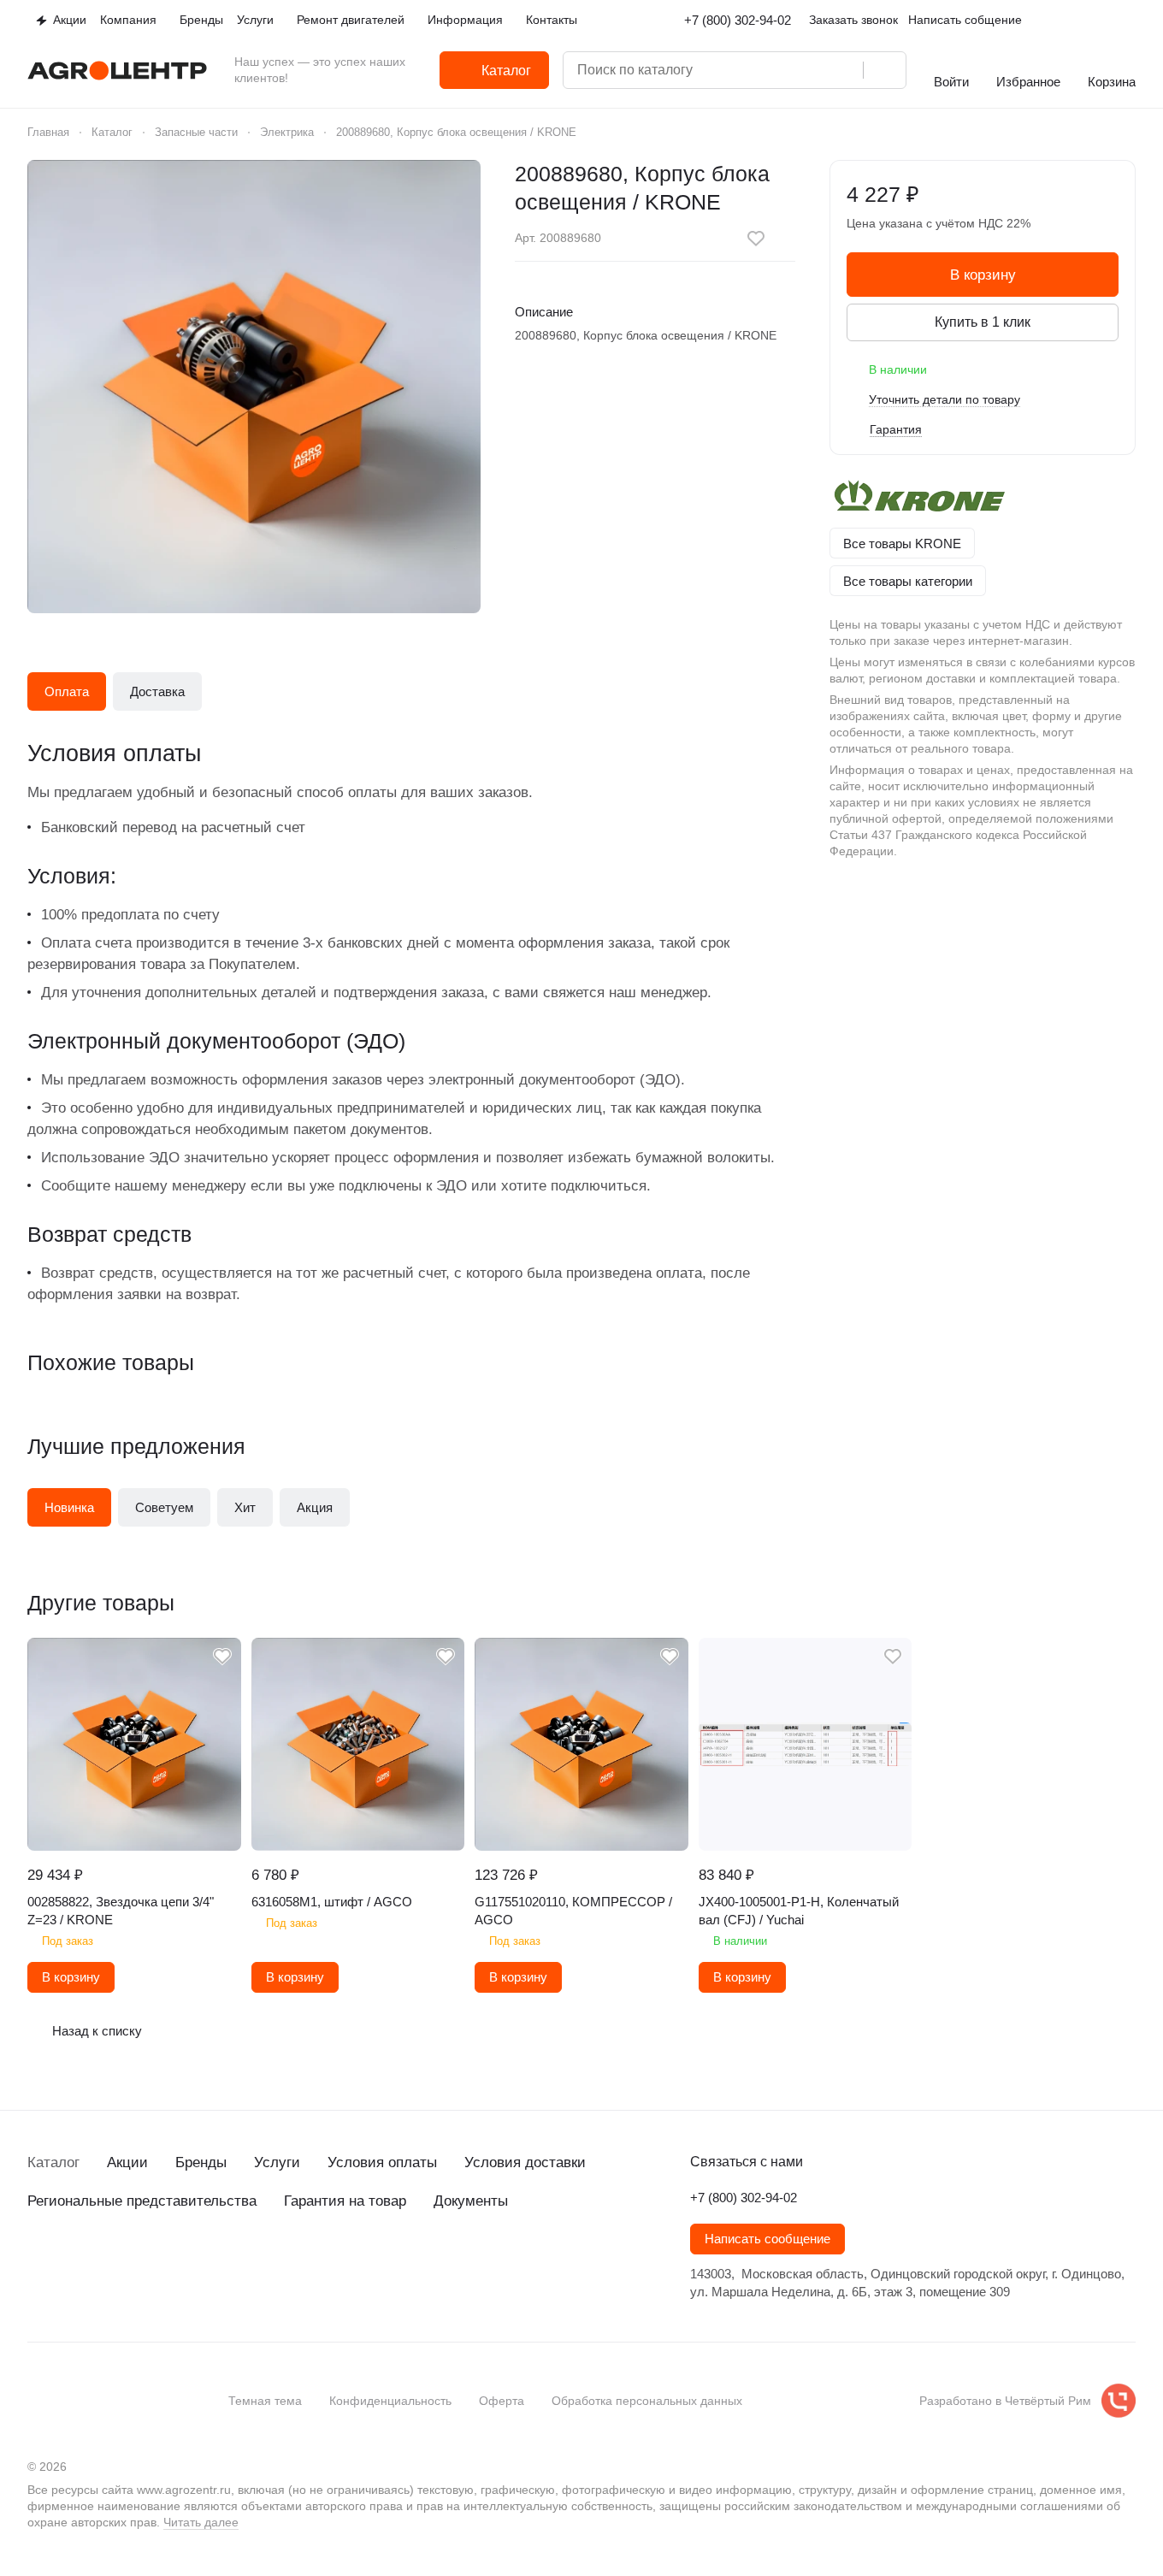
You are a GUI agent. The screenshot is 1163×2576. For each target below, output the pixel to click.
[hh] (209, 2263)
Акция (315, 1507)
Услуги (277, 2162)
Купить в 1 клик (983, 322)
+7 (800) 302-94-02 (738, 20)
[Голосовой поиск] (844, 70)
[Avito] (174, 2263)
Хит (245, 1507)
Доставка (157, 691)
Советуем (164, 1507)
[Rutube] (140, 2263)
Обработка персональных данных (647, 2401)
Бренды (201, 2162)
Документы (471, 2201)
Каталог (53, 2162)
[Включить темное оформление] (1129, 21)
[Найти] (884, 70)
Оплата (67, 691)
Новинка (69, 1507)
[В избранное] (756, 239)
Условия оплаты (382, 2162)
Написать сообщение (767, 2239)
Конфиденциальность (390, 2401)
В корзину (983, 275)
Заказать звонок (853, 20)
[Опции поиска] (776, 70)
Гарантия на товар (345, 2201)
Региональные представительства (142, 2201)
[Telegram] (72, 2263)
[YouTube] (106, 2263)
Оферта (502, 2401)
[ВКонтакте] (38, 2263)
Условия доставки (525, 2162)
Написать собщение (965, 20)
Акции (127, 2162)
